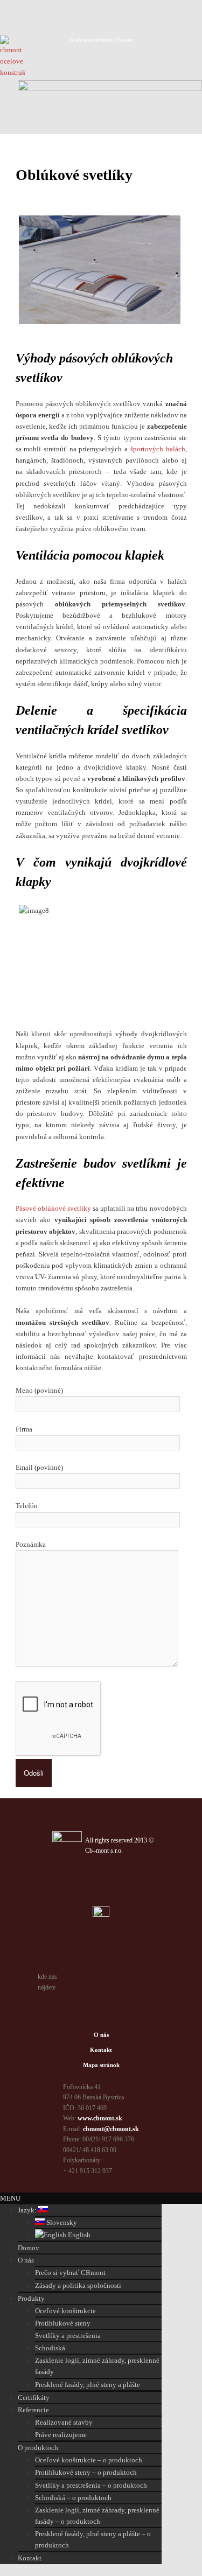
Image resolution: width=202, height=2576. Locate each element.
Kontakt (101, 2050)
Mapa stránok (101, 2065)
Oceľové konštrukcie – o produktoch (89, 2460)
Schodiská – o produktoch (73, 2498)
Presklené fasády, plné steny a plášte (88, 2385)
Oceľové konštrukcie (65, 2311)
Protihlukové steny (63, 2323)
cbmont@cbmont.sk (111, 2129)
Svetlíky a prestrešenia (68, 2336)
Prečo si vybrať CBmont (70, 2273)
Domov (29, 2248)
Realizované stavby (64, 2422)
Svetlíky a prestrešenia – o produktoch (91, 2485)
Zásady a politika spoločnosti (78, 2285)
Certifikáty (34, 2397)
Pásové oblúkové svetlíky (53, 1208)
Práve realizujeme (61, 2435)
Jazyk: (28, 2210)
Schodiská (50, 2348)
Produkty (31, 2298)
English (78, 2235)
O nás (101, 2035)
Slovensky (61, 2222)
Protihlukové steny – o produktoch (86, 2472)
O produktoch (38, 2448)
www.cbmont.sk (100, 2118)
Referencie (33, 2410)
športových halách (158, 449)
